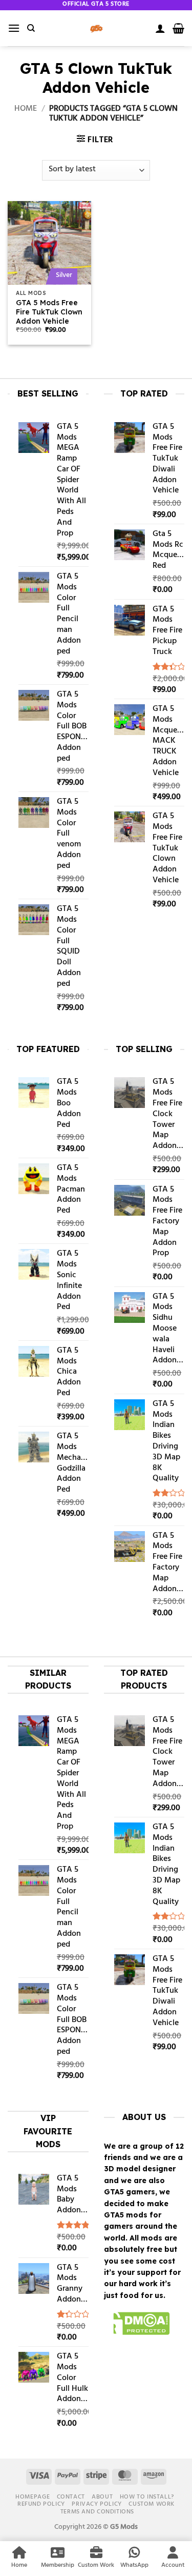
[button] (14, 28)
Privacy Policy (97, 2504)
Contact (71, 2497)
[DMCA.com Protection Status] (137, 2325)
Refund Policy (41, 2504)
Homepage (33, 2497)
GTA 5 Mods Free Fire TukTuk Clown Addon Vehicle (49, 312)
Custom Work (152, 2504)
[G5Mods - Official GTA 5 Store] (96, 28)
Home (26, 109)
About (102, 2497)
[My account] (160, 28)
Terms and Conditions (97, 2512)
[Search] (31, 28)
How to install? (147, 2497)
